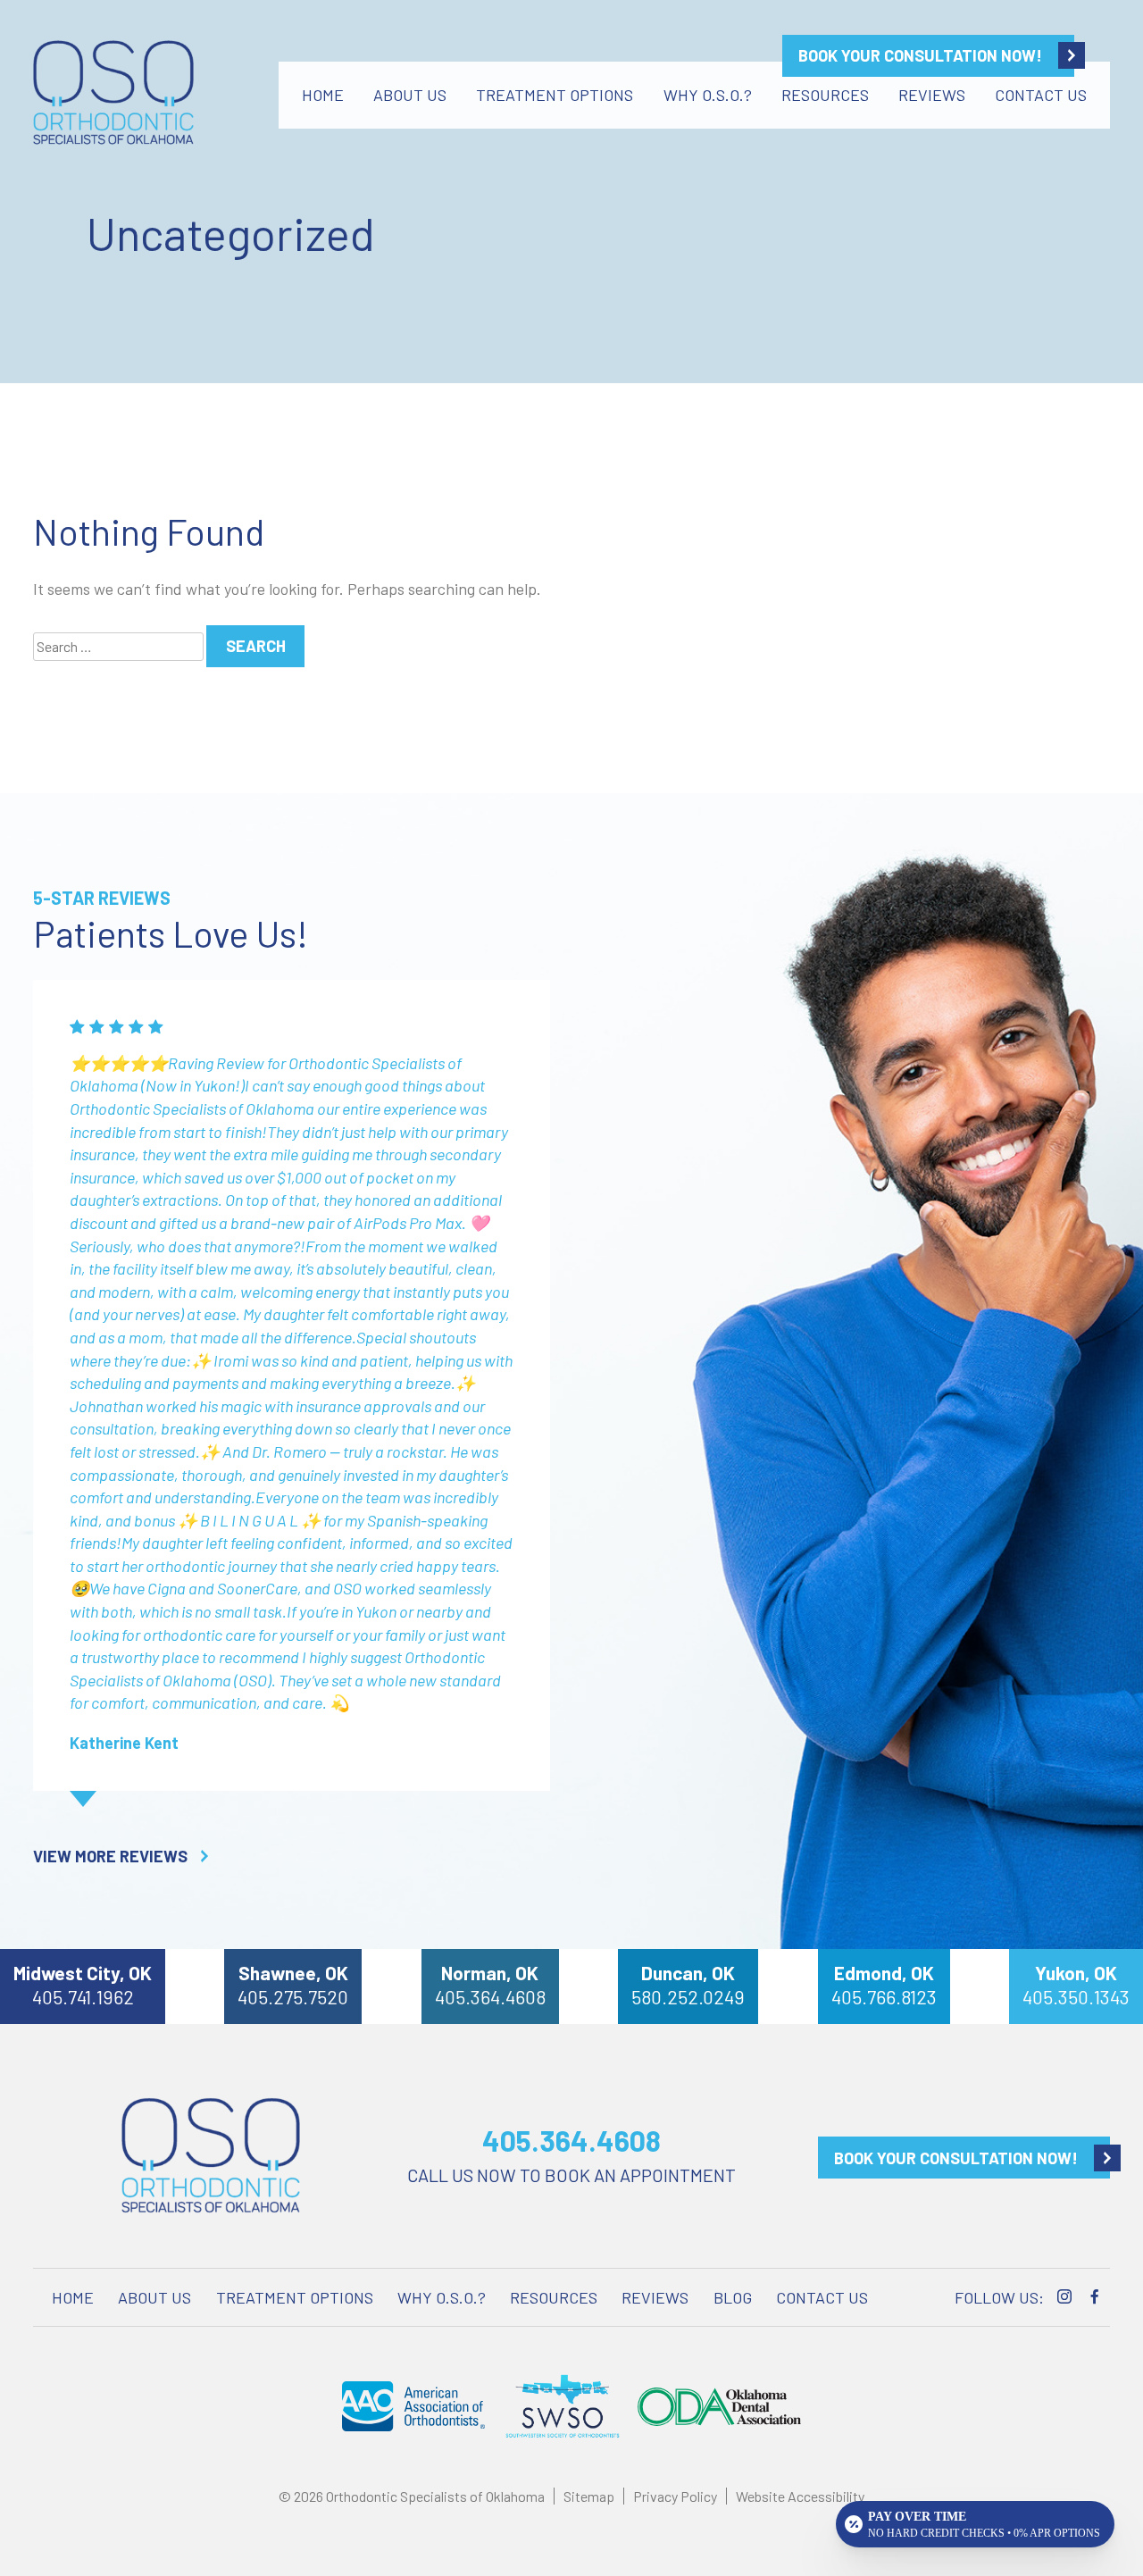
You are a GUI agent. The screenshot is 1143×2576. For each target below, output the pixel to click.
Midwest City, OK (83, 1973)
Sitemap (589, 2496)
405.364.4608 (490, 1997)
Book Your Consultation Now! (920, 55)
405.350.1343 (1076, 1997)
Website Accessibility (800, 2496)
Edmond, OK (884, 1973)
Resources (825, 95)
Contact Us (1041, 95)
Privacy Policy (675, 2496)
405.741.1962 (83, 1997)
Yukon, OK (1076, 1973)
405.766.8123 (884, 1997)
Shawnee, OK (293, 1973)
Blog (733, 2297)
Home (323, 95)
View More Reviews (110, 1856)
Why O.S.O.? (708, 95)
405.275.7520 (293, 1997)
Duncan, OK (688, 1973)
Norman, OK (490, 1973)
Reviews (932, 95)
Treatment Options (555, 95)
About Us (410, 95)
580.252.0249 (688, 1997)
